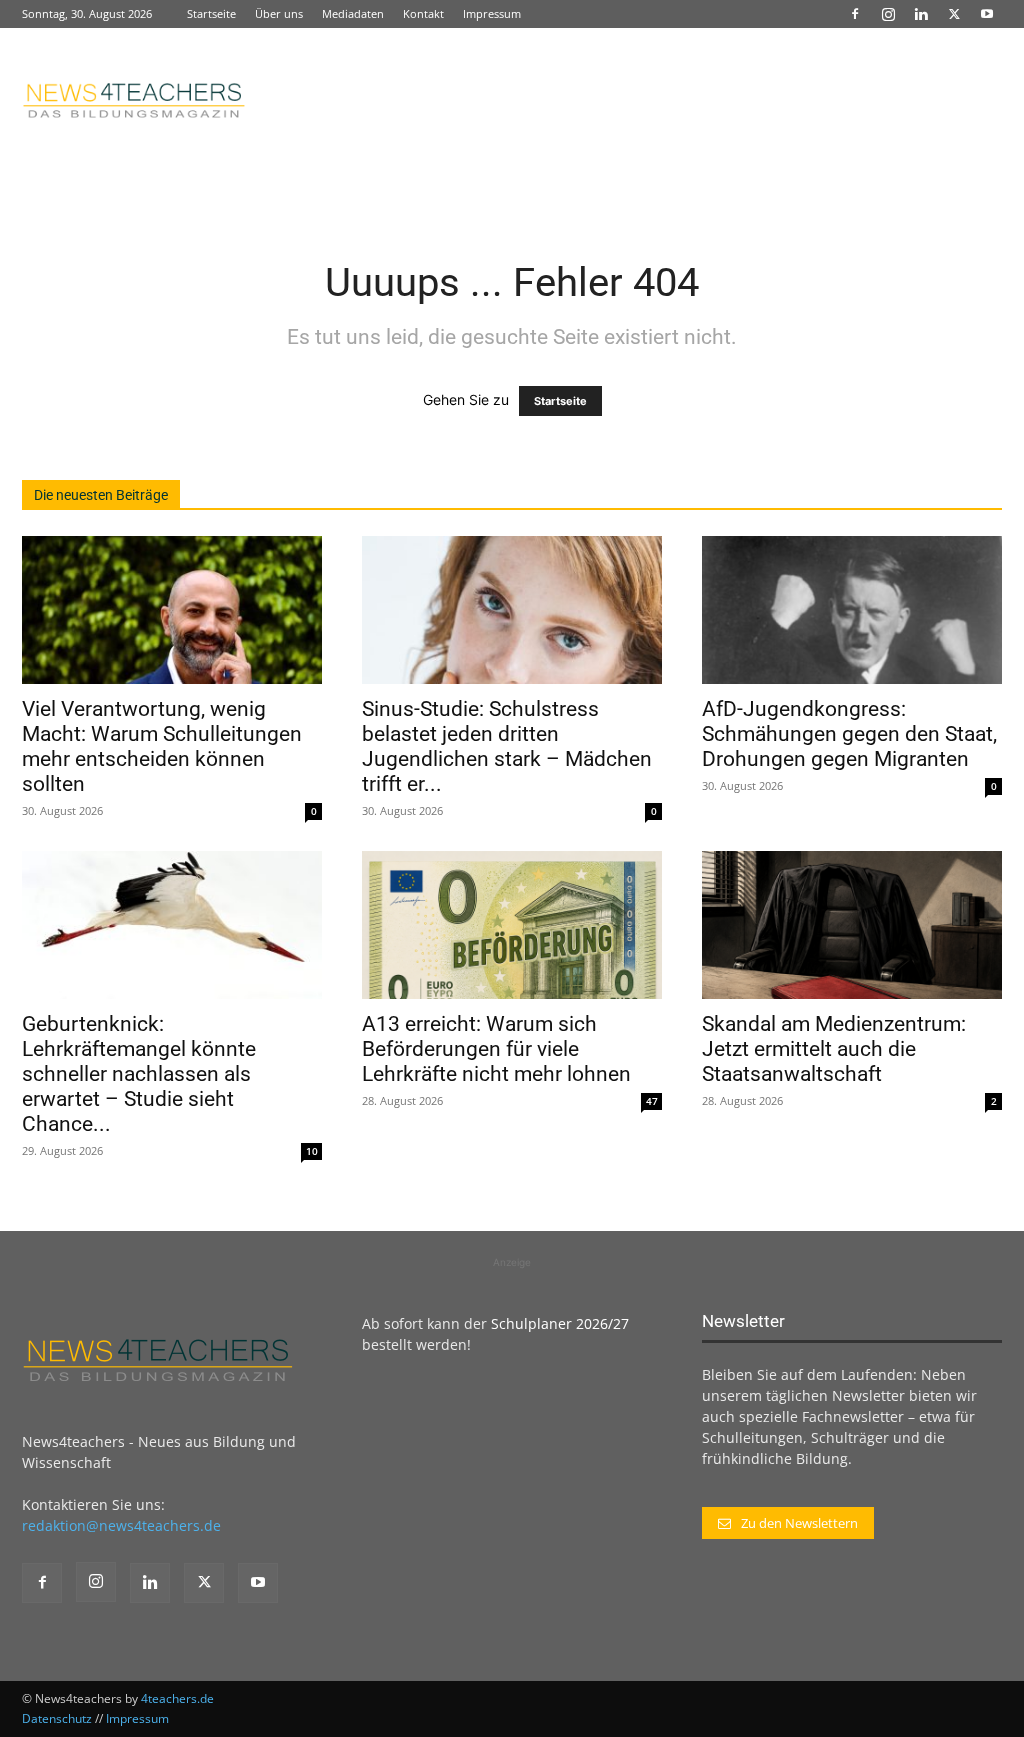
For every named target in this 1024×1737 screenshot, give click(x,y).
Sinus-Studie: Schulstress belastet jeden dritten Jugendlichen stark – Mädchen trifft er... (507, 746)
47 (652, 1101)
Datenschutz (57, 1718)
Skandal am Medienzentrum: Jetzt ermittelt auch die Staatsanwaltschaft (834, 1049)
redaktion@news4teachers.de (121, 1525)
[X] (954, 14)
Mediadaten (353, 13)
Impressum (492, 13)
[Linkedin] (921, 14)
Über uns (279, 13)
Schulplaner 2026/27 (560, 1323)
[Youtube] (987, 14)
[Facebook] (855, 14)
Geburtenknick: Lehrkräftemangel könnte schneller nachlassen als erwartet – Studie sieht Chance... (139, 1074)
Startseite (211, 13)
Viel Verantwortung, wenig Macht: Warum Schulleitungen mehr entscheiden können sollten (162, 746)
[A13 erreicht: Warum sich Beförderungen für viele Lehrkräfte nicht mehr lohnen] (512, 925)
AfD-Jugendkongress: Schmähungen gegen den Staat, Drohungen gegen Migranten (849, 734)
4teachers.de (177, 1698)
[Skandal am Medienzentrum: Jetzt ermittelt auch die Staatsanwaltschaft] (852, 925)
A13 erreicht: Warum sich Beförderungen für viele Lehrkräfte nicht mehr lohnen (496, 1049)
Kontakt (423, 13)
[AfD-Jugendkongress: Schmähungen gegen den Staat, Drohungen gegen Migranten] (852, 610)
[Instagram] (888, 14)
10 (312, 1151)
